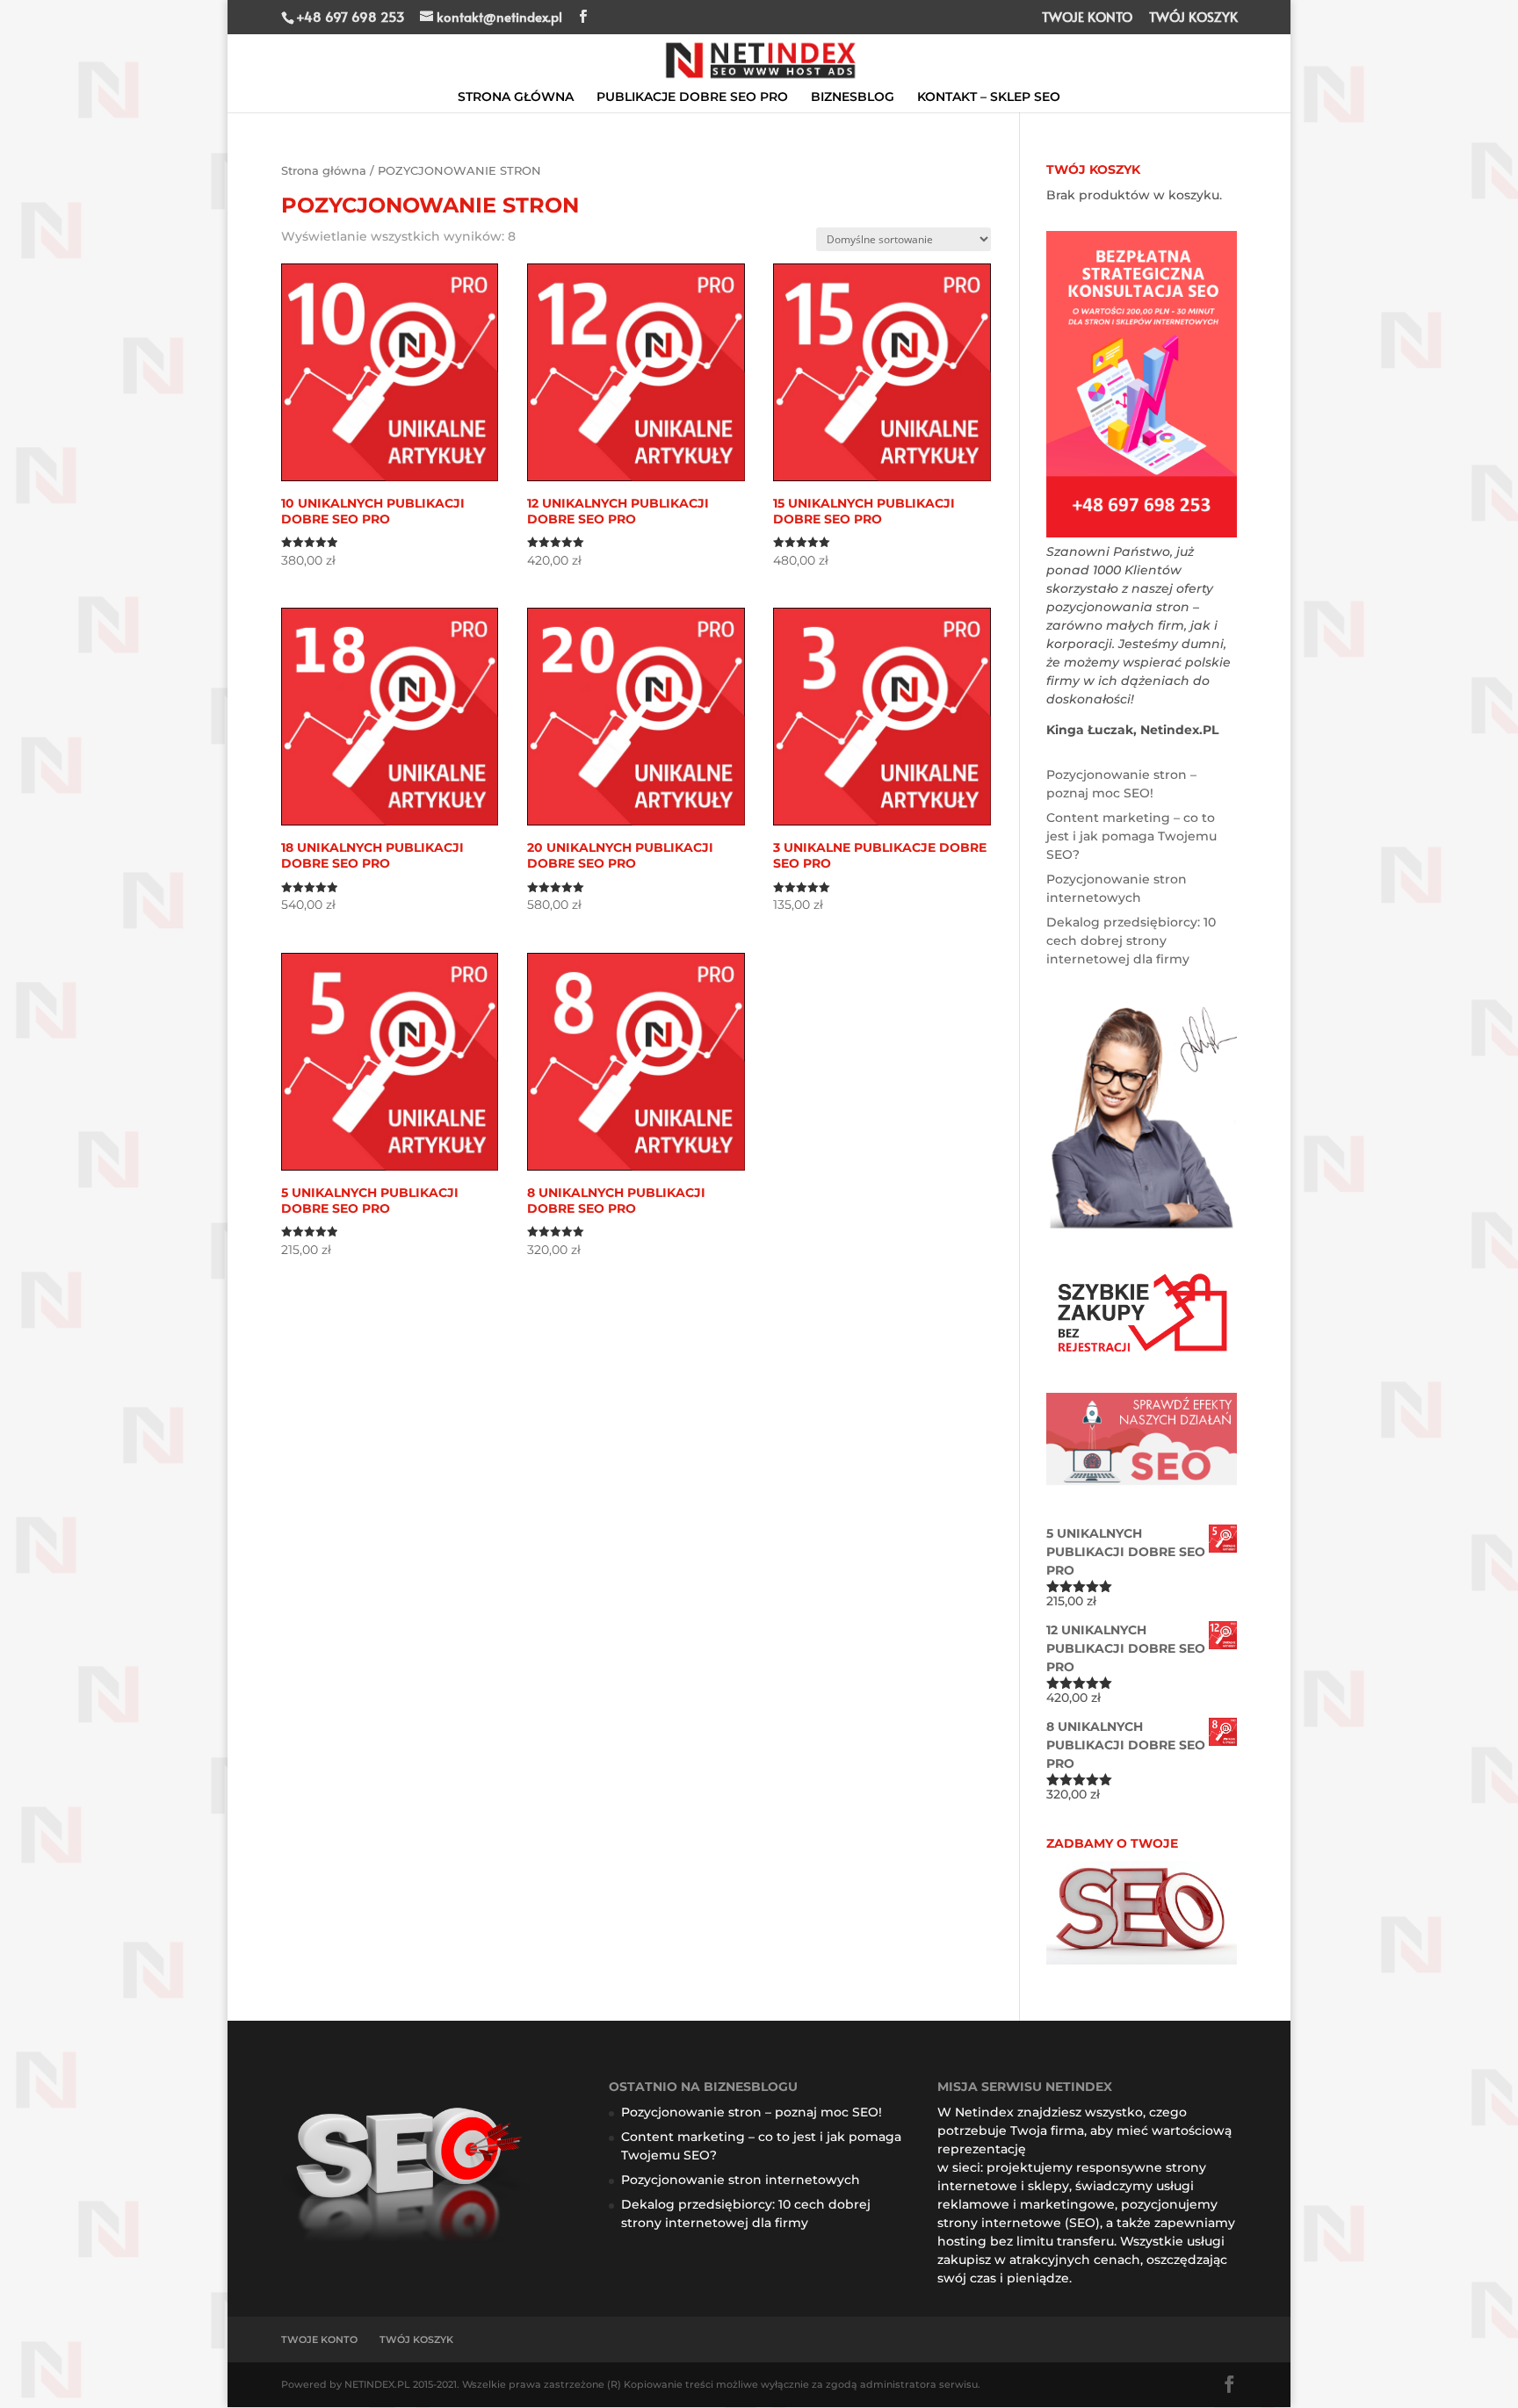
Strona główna (324, 171)
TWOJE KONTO (1087, 18)
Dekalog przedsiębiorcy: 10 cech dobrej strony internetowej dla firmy (1131, 941)
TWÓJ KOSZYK (1193, 18)
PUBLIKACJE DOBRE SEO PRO (692, 97)
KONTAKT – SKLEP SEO (989, 97)
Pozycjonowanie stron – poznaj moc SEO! (752, 2112)
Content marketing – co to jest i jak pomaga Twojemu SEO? (1131, 836)
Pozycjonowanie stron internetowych (741, 2180)
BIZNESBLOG (853, 97)
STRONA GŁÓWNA (516, 97)
